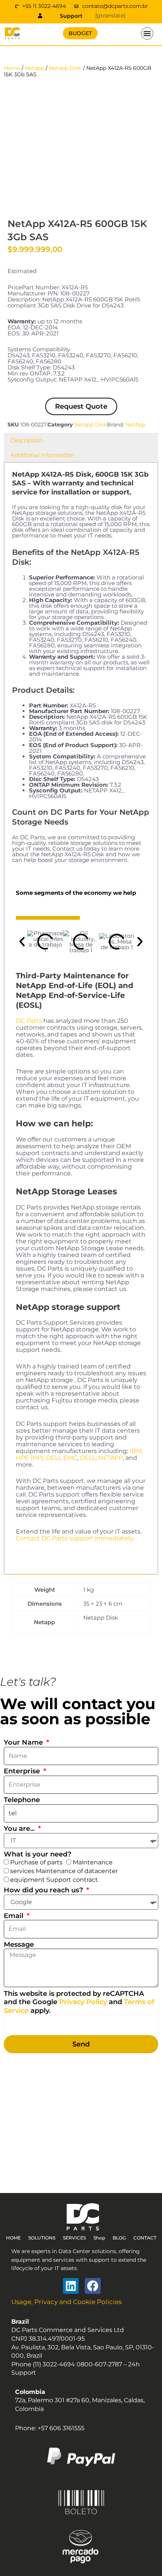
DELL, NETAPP (101, 1458)
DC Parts (29, 1021)
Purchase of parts (36, 1862)
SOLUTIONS (42, 2238)
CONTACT (145, 2238)
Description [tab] (27, 440)
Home (12, 68)
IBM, (136, 1451)
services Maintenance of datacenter (64, 1871)
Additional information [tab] (42, 455)
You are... (20, 1829)
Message (19, 1944)
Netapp (34, 68)
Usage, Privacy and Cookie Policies (66, 2302)
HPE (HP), (30, 1458)
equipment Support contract (54, 1880)
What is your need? (37, 1854)
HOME (13, 2238)
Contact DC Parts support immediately (74, 1538)
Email (15, 1916)
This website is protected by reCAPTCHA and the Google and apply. (79, 2002)
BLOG (119, 2238)
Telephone (22, 1800)
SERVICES (74, 2238)
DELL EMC (62, 1458)
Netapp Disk (65, 68)
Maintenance (93, 1862)
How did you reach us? (44, 1890)
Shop (99, 2238)
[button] (147, 34)
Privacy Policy (83, 2002)
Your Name (24, 1742)
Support (71, 16)
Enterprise (23, 1771)
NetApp (135, 425)
